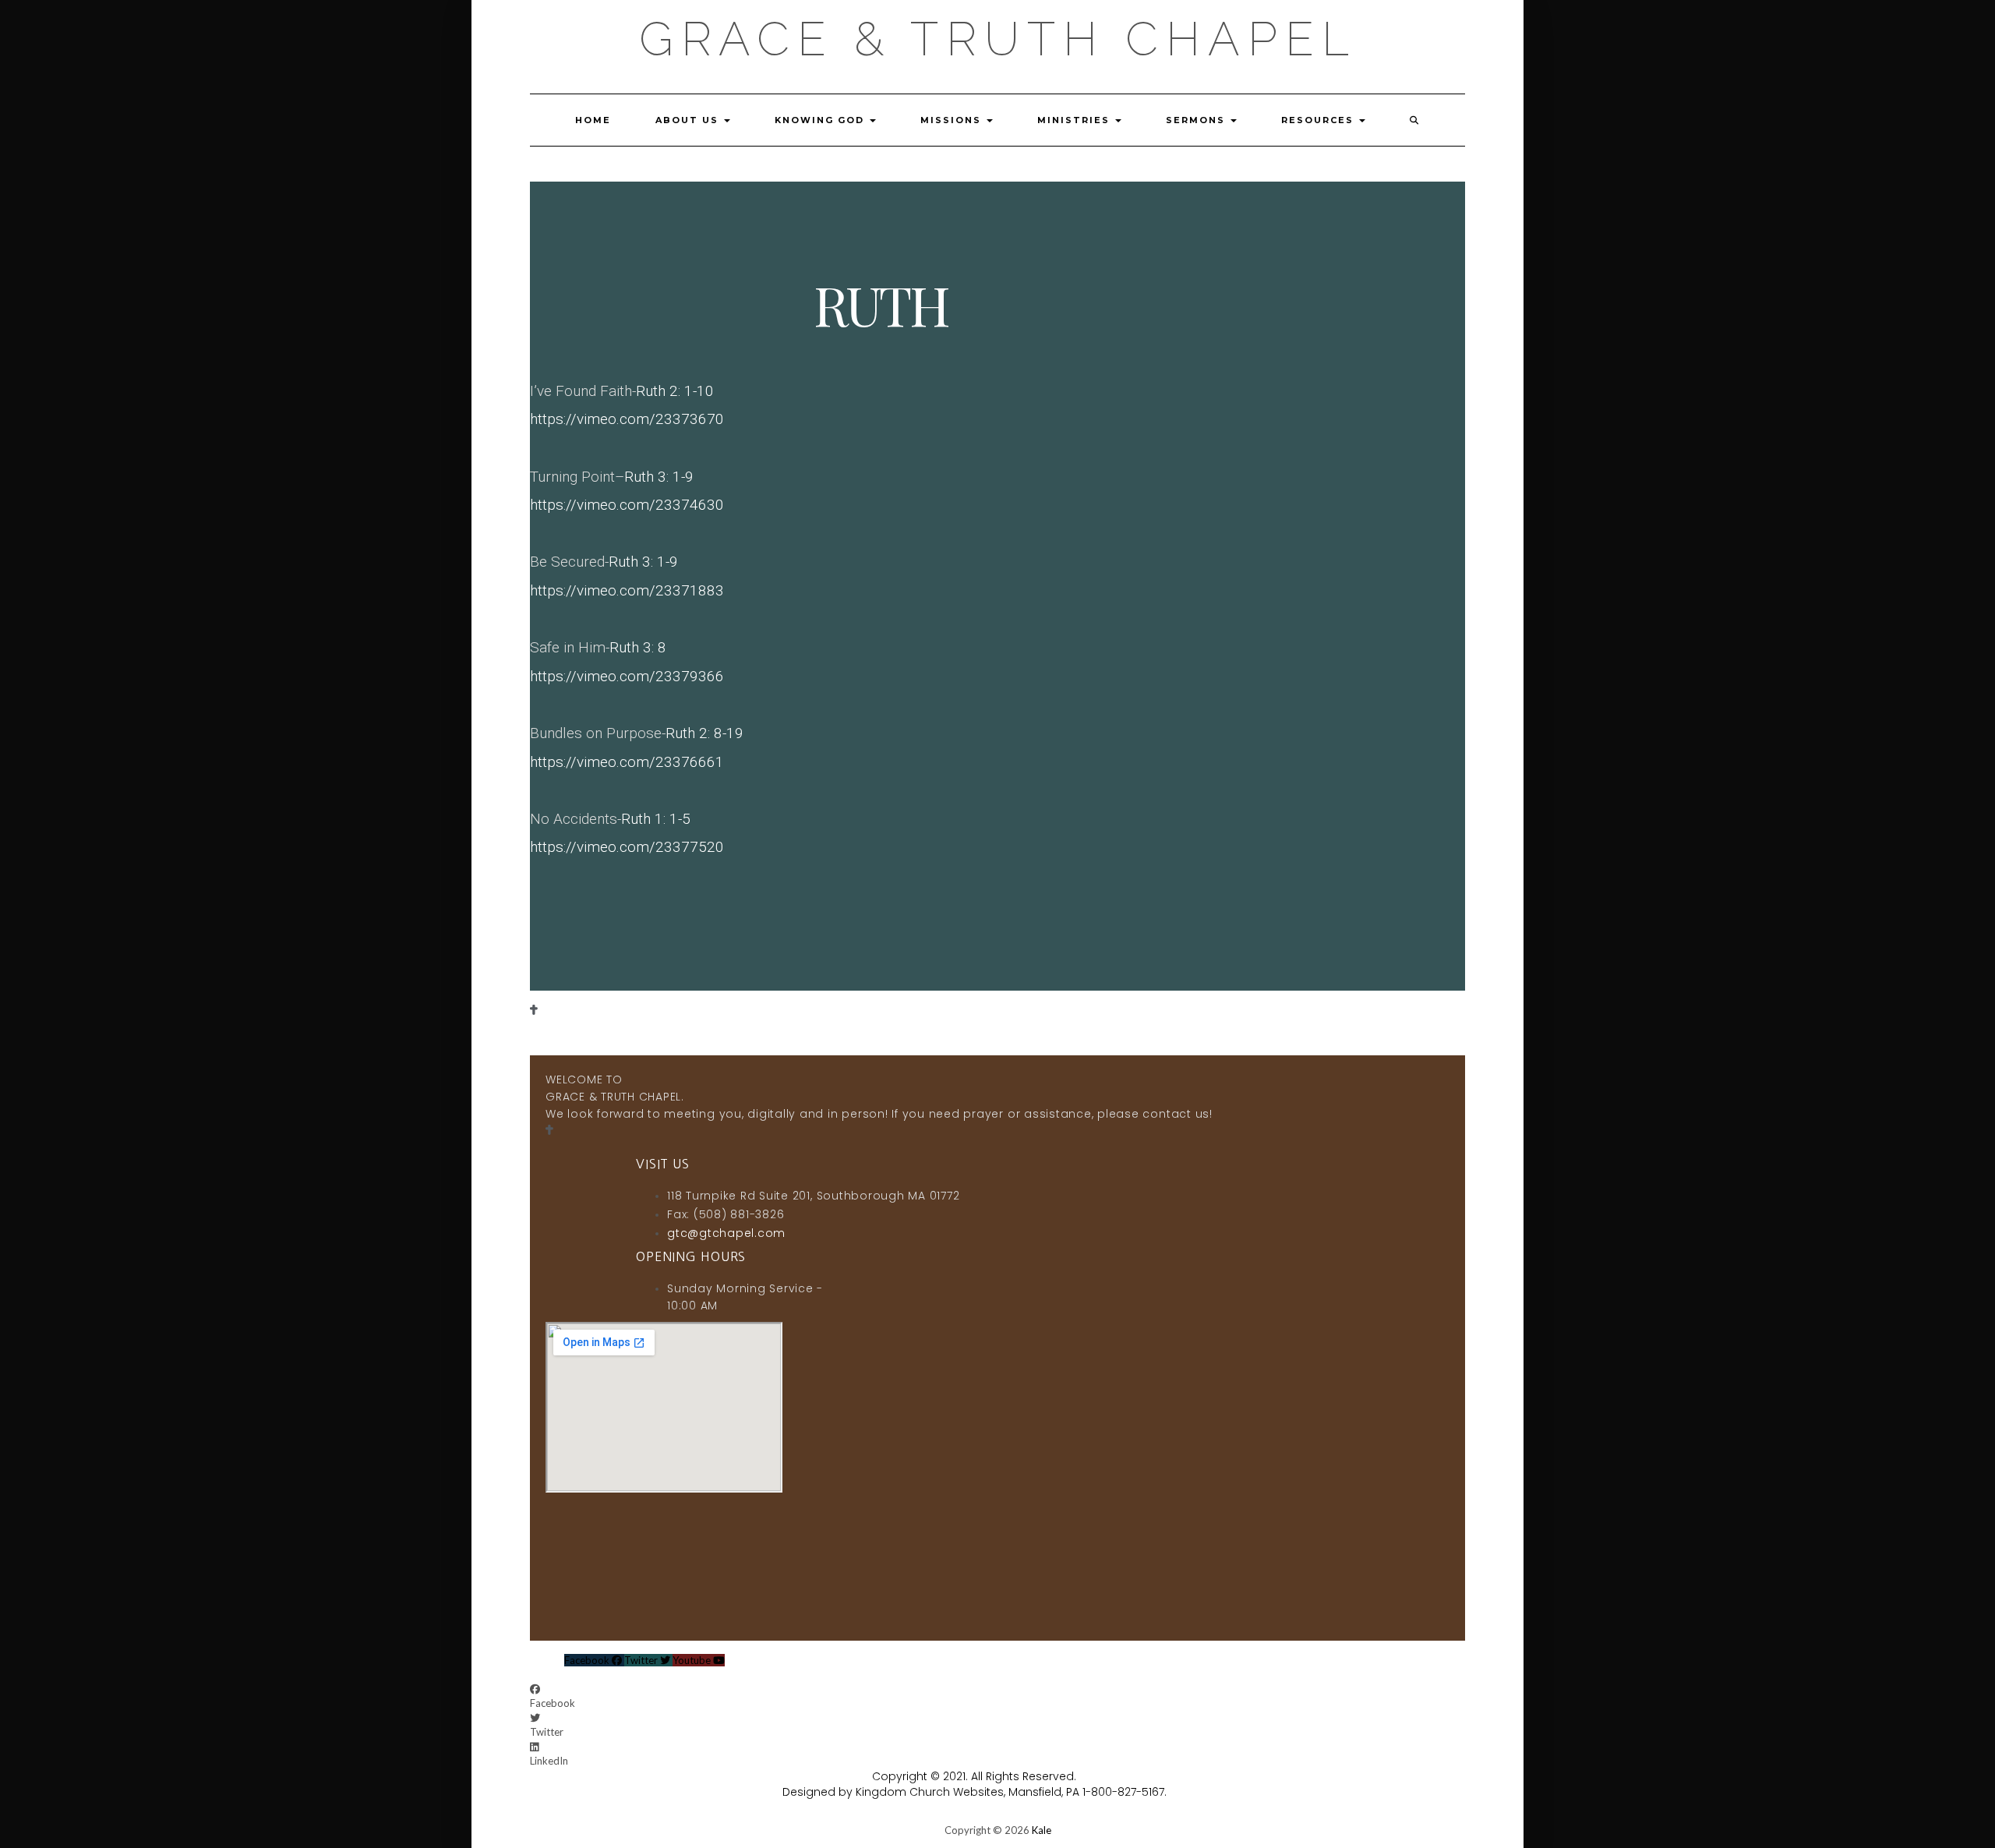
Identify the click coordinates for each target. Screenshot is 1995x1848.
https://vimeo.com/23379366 (627, 676)
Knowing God (821, 120)
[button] (710, 1696)
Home (593, 120)
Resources (1319, 120)
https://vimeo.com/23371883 (627, 590)
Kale (1042, 1830)
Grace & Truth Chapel (998, 39)
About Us (689, 120)
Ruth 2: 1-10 (675, 391)
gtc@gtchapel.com (726, 1233)
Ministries (1075, 120)
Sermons (1197, 120)
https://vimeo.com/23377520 (627, 847)
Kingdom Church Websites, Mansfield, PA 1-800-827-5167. (1011, 1792)
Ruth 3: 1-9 (659, 477)
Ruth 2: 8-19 (704, 733)
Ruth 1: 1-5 (656, 819)
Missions (953, 120)
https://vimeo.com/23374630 (627, 505)
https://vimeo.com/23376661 (627, 762)
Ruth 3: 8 (638, 647)
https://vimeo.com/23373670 (627, 419)
